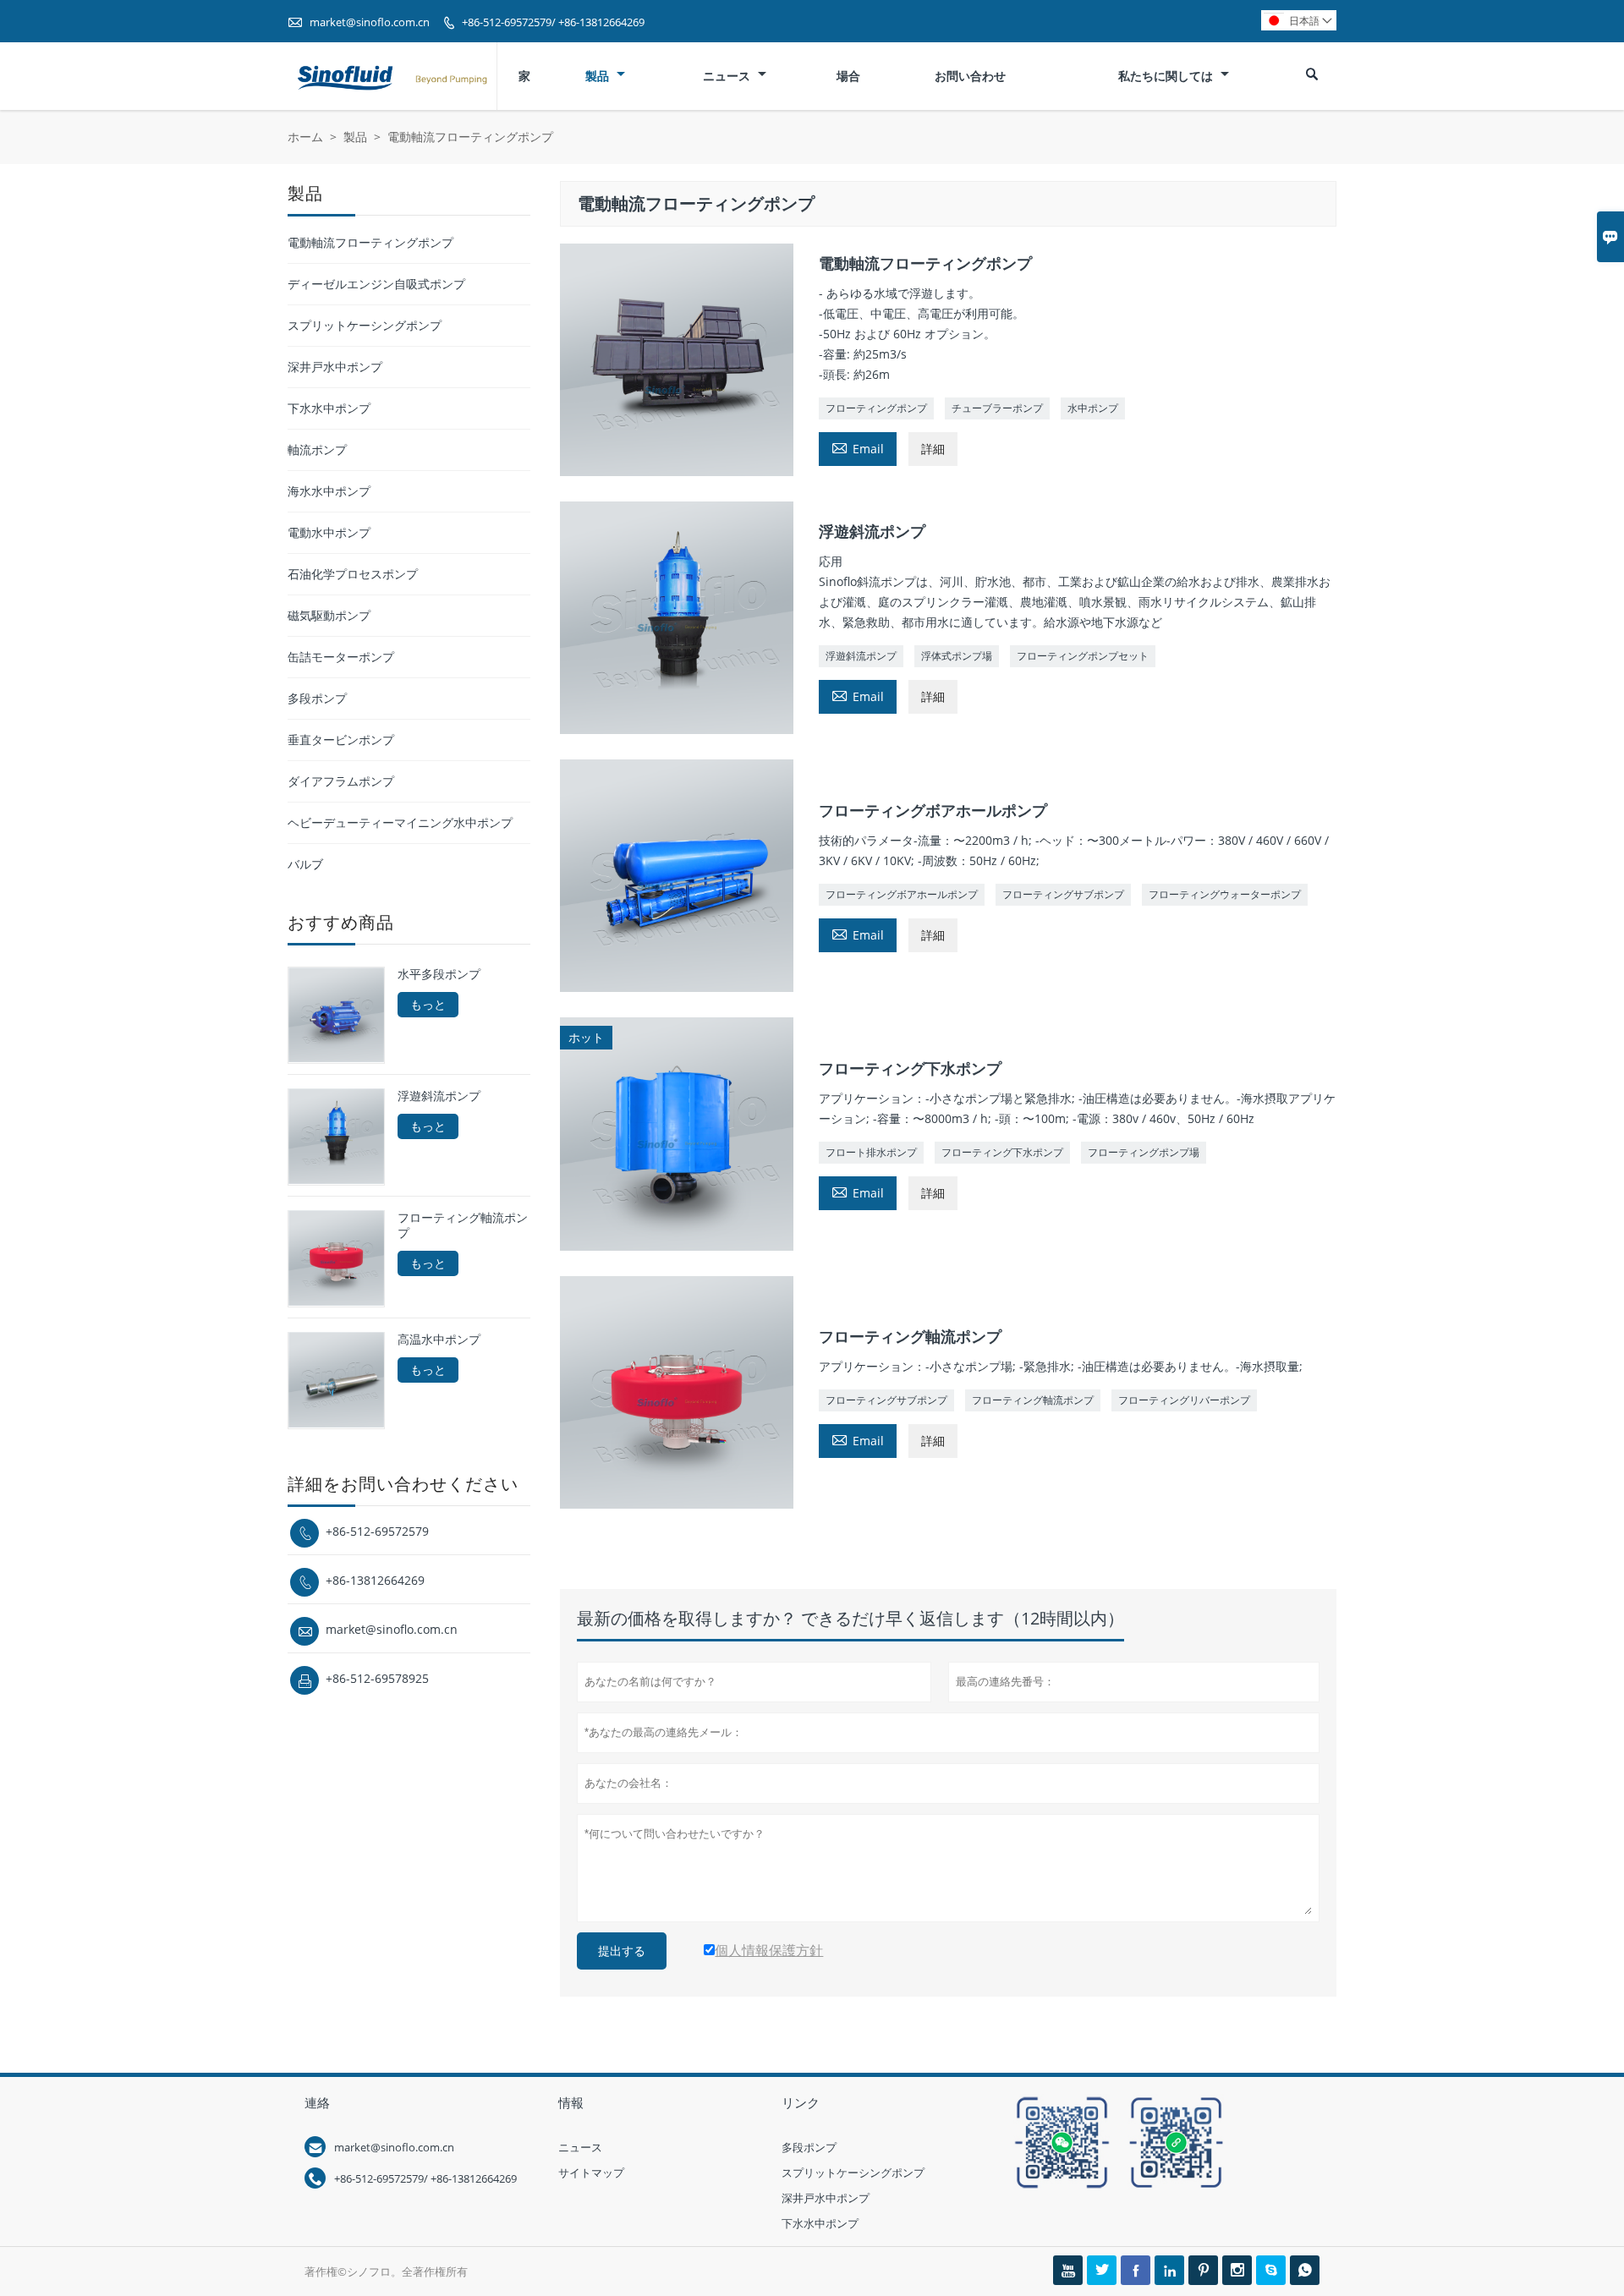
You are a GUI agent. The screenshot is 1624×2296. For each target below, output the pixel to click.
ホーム (305, 137)
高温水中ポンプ (439, 1339)
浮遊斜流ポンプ (861, 656)
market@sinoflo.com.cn (370, 22)
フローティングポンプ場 (1144, 1152)
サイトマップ (591, 2173)
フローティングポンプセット (1083, 656)
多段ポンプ (317, 698)
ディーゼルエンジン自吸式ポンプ (376, 284)
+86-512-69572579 (377, 1530)
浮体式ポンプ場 (957, 656)
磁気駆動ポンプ (329, 615)
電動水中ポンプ (329, 532)
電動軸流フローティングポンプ (370, 242)
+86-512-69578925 (377, 1677)
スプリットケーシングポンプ (365, 325)
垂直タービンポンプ (341, 740)
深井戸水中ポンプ (335, 367)
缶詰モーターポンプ (341, 657)
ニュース (728, 76)
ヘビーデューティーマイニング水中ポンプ (400, 822)
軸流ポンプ (317, 449)
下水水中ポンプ (329, 408)
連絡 (317, 2102)
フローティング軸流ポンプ (1033, 1400)
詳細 (933, 449)
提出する (622, 1951)
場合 (848, 76)
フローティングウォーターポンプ (1225, 894)
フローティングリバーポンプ (1184, 1400)
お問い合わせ (970, 76)
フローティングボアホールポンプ (902, 894)
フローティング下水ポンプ (1002, 1152)
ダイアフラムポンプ (341, 781)
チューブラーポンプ (997, 408)
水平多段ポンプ (439, 974)
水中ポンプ (1093, 408)
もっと (428, 1004)
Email (858, 447)
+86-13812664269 (375, 1579)
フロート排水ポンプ (871, 1152)
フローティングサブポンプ (1063, 894)
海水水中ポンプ (329, 491)
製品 (599, 76)
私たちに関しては (1167, 76)
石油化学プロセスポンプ (353, 574)
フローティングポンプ (876, 408)
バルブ (305, 864)
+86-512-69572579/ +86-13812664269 (553, 22)
